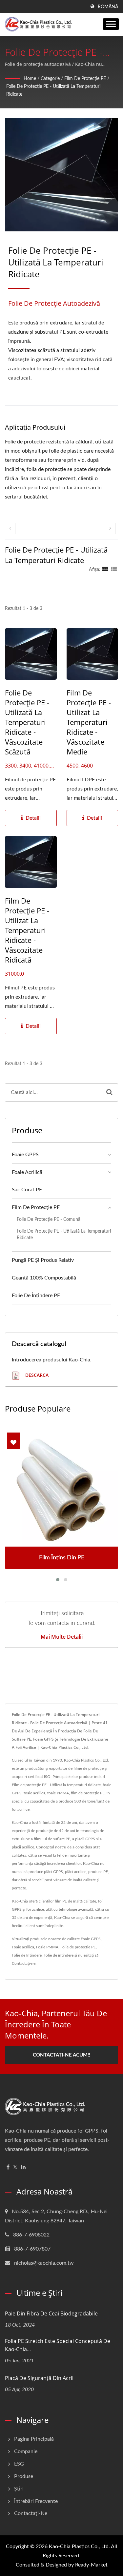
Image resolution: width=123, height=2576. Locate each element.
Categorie (50, 79)
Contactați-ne (24, 1963)
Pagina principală (34, 2439)
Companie (26, 2451)
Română (108, 7)
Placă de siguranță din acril (39, 2378)
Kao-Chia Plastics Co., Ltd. (79, 2547)
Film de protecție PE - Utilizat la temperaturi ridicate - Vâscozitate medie (89, 722)
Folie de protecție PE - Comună (49, 1219)
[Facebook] (8, 2167)
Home (30, 79)
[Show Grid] (105, 570)
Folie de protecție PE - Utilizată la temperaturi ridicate (53, 90)
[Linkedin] (23, 2167)
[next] (110, 528)
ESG (19, 2464)
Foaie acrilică (23, 1947)
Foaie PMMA (47, 1947)
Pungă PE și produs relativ (43, 1260)
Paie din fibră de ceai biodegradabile (51, 2313)
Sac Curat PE (27, 1190)
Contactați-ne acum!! (61, 2055)
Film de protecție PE (85, 79)
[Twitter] (15, 2167)
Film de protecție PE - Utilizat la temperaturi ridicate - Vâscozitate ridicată (27, 930)
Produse (24, 2476)
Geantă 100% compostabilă (44, 1278)
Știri (19, 2489)
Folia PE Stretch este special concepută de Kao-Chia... (58, 2345)
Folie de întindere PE (36, 1296)
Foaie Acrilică (27, 1172)
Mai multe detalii (62, 1637)
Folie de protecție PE (78, 1947)
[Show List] (114, 570)
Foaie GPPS (25, 1155)
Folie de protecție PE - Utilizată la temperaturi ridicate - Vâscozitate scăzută (27, 722)
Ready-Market (91, 2565)
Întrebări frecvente (36, 2501)
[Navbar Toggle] (111, 24)
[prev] (10, 528)
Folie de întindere (27, 1955)
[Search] (109, 1093)
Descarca (36, 1375)
